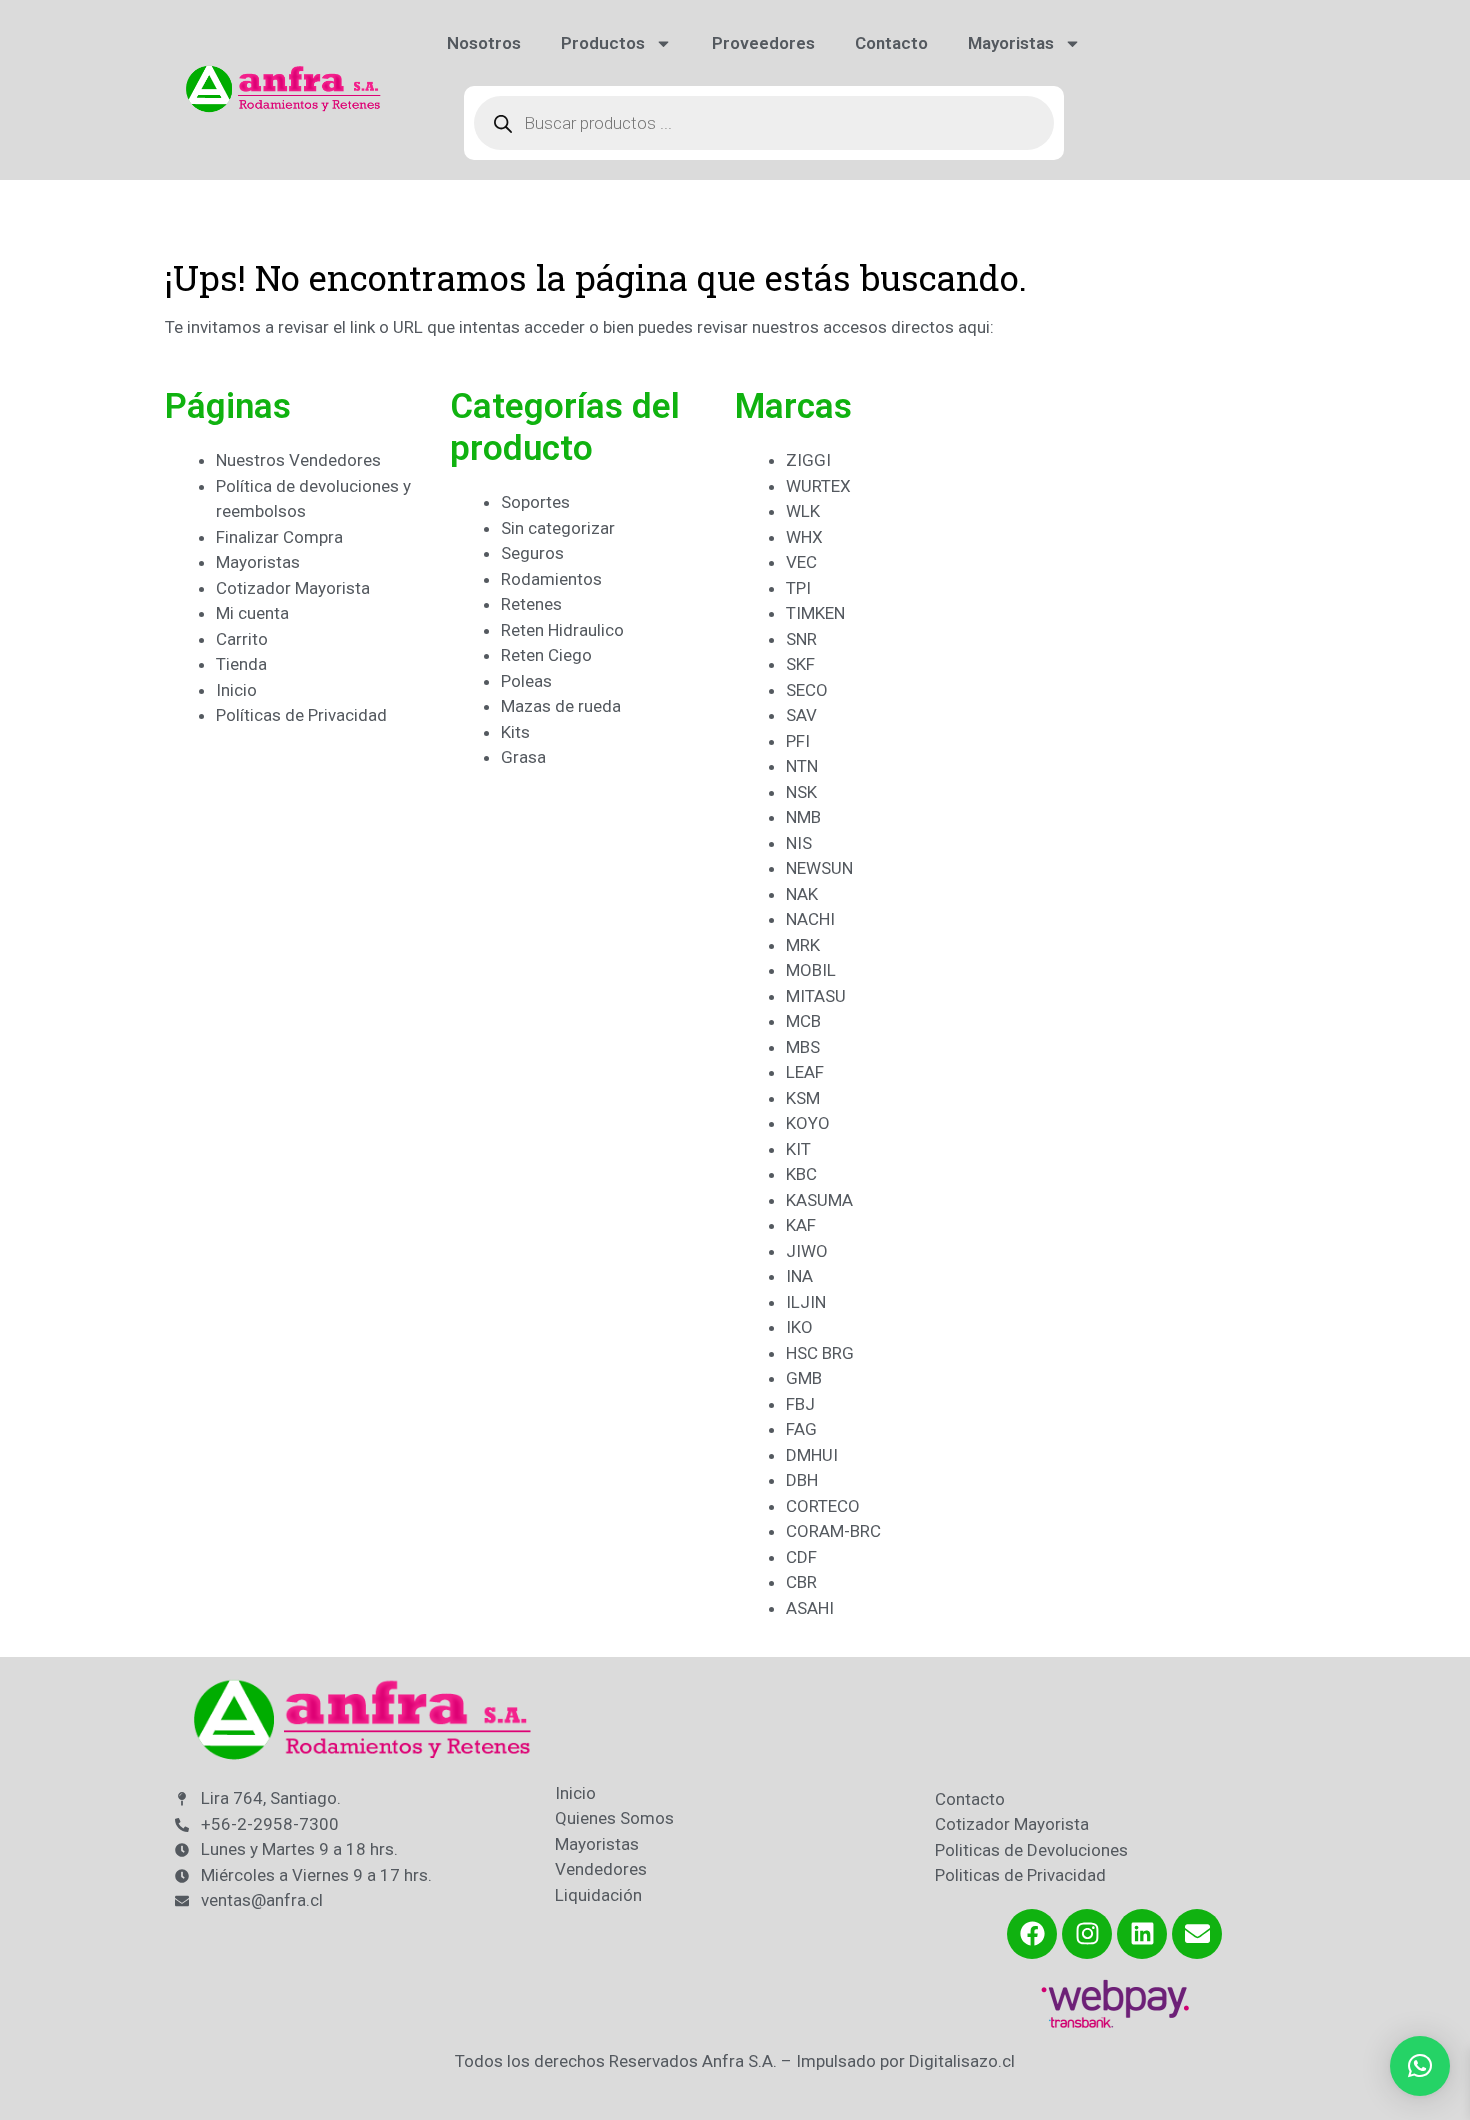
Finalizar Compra (279, 537)
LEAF (805, 1072)
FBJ (800, 1404)
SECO (807, 690)
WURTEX (818, 486)
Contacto (891, 43)
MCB (803, 1021)
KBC (801, 1174)
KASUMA (819, 1200)
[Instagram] (1087, 1934)
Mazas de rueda (561, 706)
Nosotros (484, 43)
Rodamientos (551, 579)
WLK (803, 511)
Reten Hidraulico (562, 630)
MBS (803, 1047)
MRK (803, 945)
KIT (798, 1149)
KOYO (808, 1123)
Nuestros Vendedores (298, 460)
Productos (603, 43)
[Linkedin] (1142, 1934)
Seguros (532, 553)
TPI (798, 588)
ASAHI (810, 1608)
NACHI (810, 919)
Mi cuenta (252, 613)
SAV (801, 715)
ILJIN (806, 1302)
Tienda (241, 664)
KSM (803, 1098)
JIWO (807, 1251)
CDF (801, 1557)
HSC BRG (820, 1353)
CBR (801, 1582)
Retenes (531, 604)
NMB (803, 817)
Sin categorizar (558, 528)
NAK (802, 894)
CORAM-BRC (833, 1531)
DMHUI (812, 1455)
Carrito (242, 639)
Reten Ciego (546, 655)
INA (799, 1276)
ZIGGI (808, 460)
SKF (800, 664)
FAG (801, 1429)
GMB (804, 1378)
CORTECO (823, 1506)
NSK (801, 792)
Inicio (236, 690)
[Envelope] (1197, 1934)
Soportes (535, 502)
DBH (802, 1480)
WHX (804, 537)
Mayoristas (1011, 43)
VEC (801, 562)
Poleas (526, 681)
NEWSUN (819, 868)
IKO (799, 1327)
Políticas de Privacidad (301, 715)
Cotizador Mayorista (293, 588)
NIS (799, 843)
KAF (801, 1225)
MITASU (816, 996)
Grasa (523, 757)
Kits (515, 732)
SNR (801, 639)
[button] (1420, 2066)
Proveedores (763, 43)
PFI (798, 741)
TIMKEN (815, 613)
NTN (802, 766)
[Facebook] (1032, 1934)
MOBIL (811, 970)
